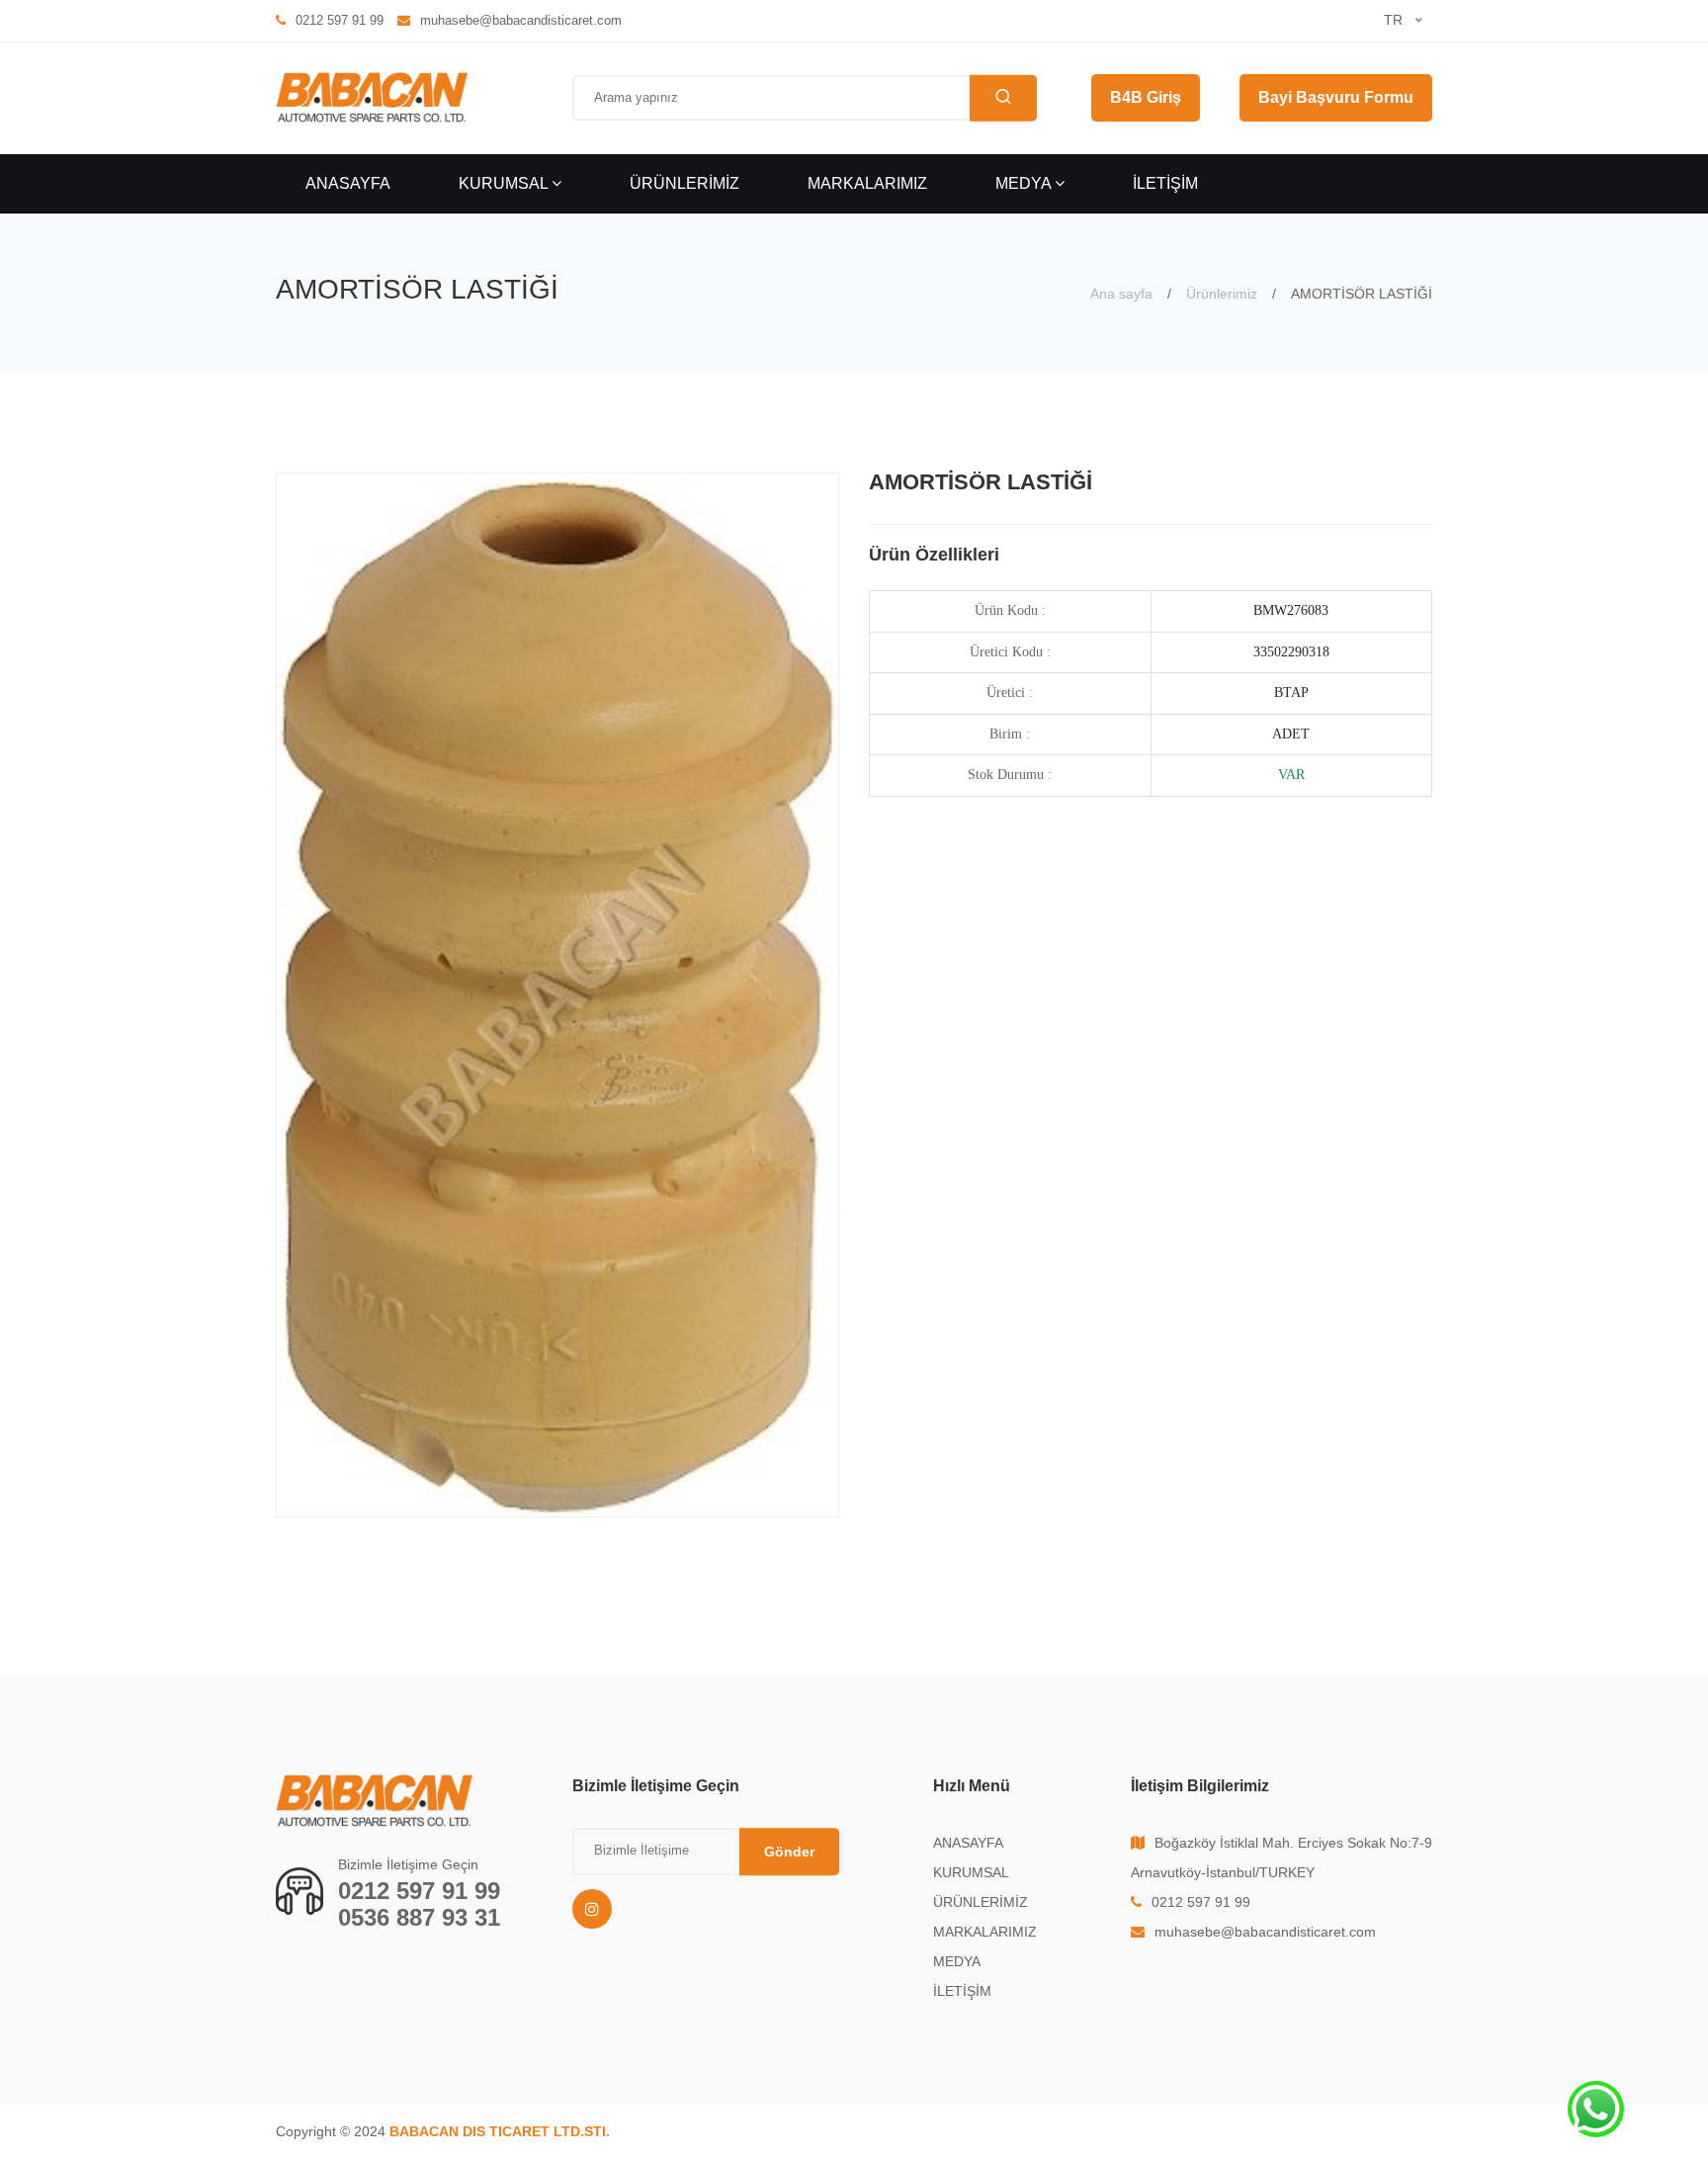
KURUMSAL (505, 183)
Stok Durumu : (1010, 775)
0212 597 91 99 (419, 1891)
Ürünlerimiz (1222, 294)
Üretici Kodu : (1010, 652)
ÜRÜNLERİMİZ (684, 183)
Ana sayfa (1121, 294)
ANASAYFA (348, 183)
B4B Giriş (1146, 97)
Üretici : (1010, 692)
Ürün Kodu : (1010, 610)
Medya (1025, 183)
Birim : (1010, 734)
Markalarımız (867, 183)
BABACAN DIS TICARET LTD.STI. (500, 2131)
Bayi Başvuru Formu (1336, 97)
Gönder (789, 1852)
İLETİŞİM (1165, 183)
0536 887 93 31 (419, 1917)
